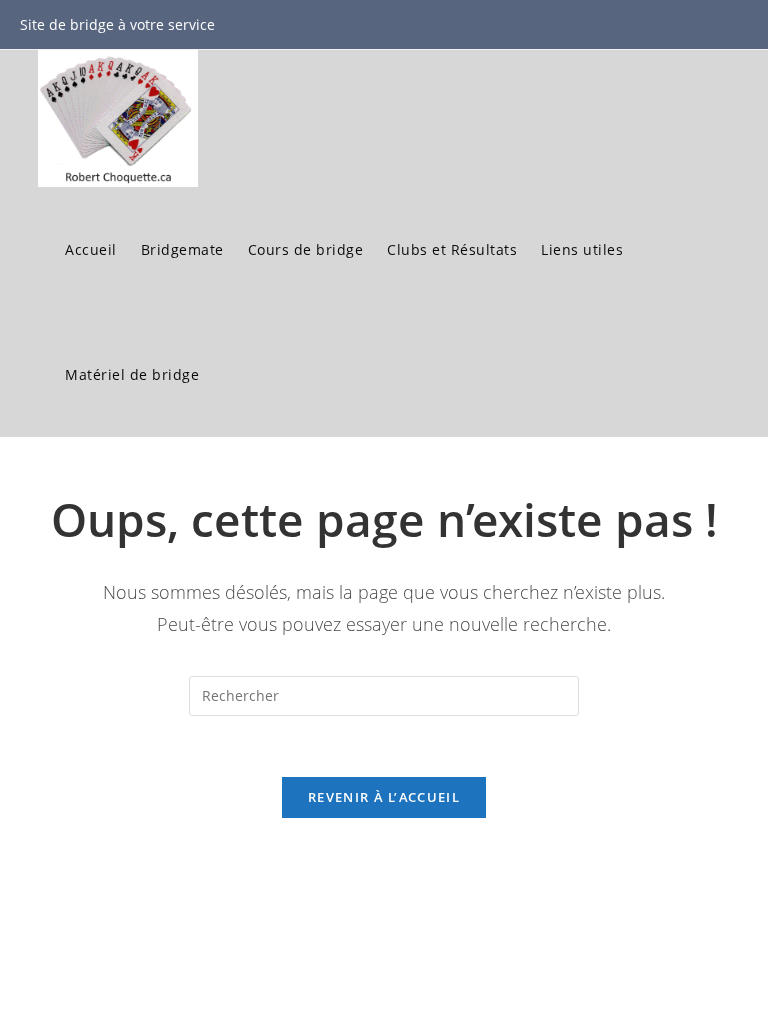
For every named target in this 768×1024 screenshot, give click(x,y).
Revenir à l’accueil (384, 797)
